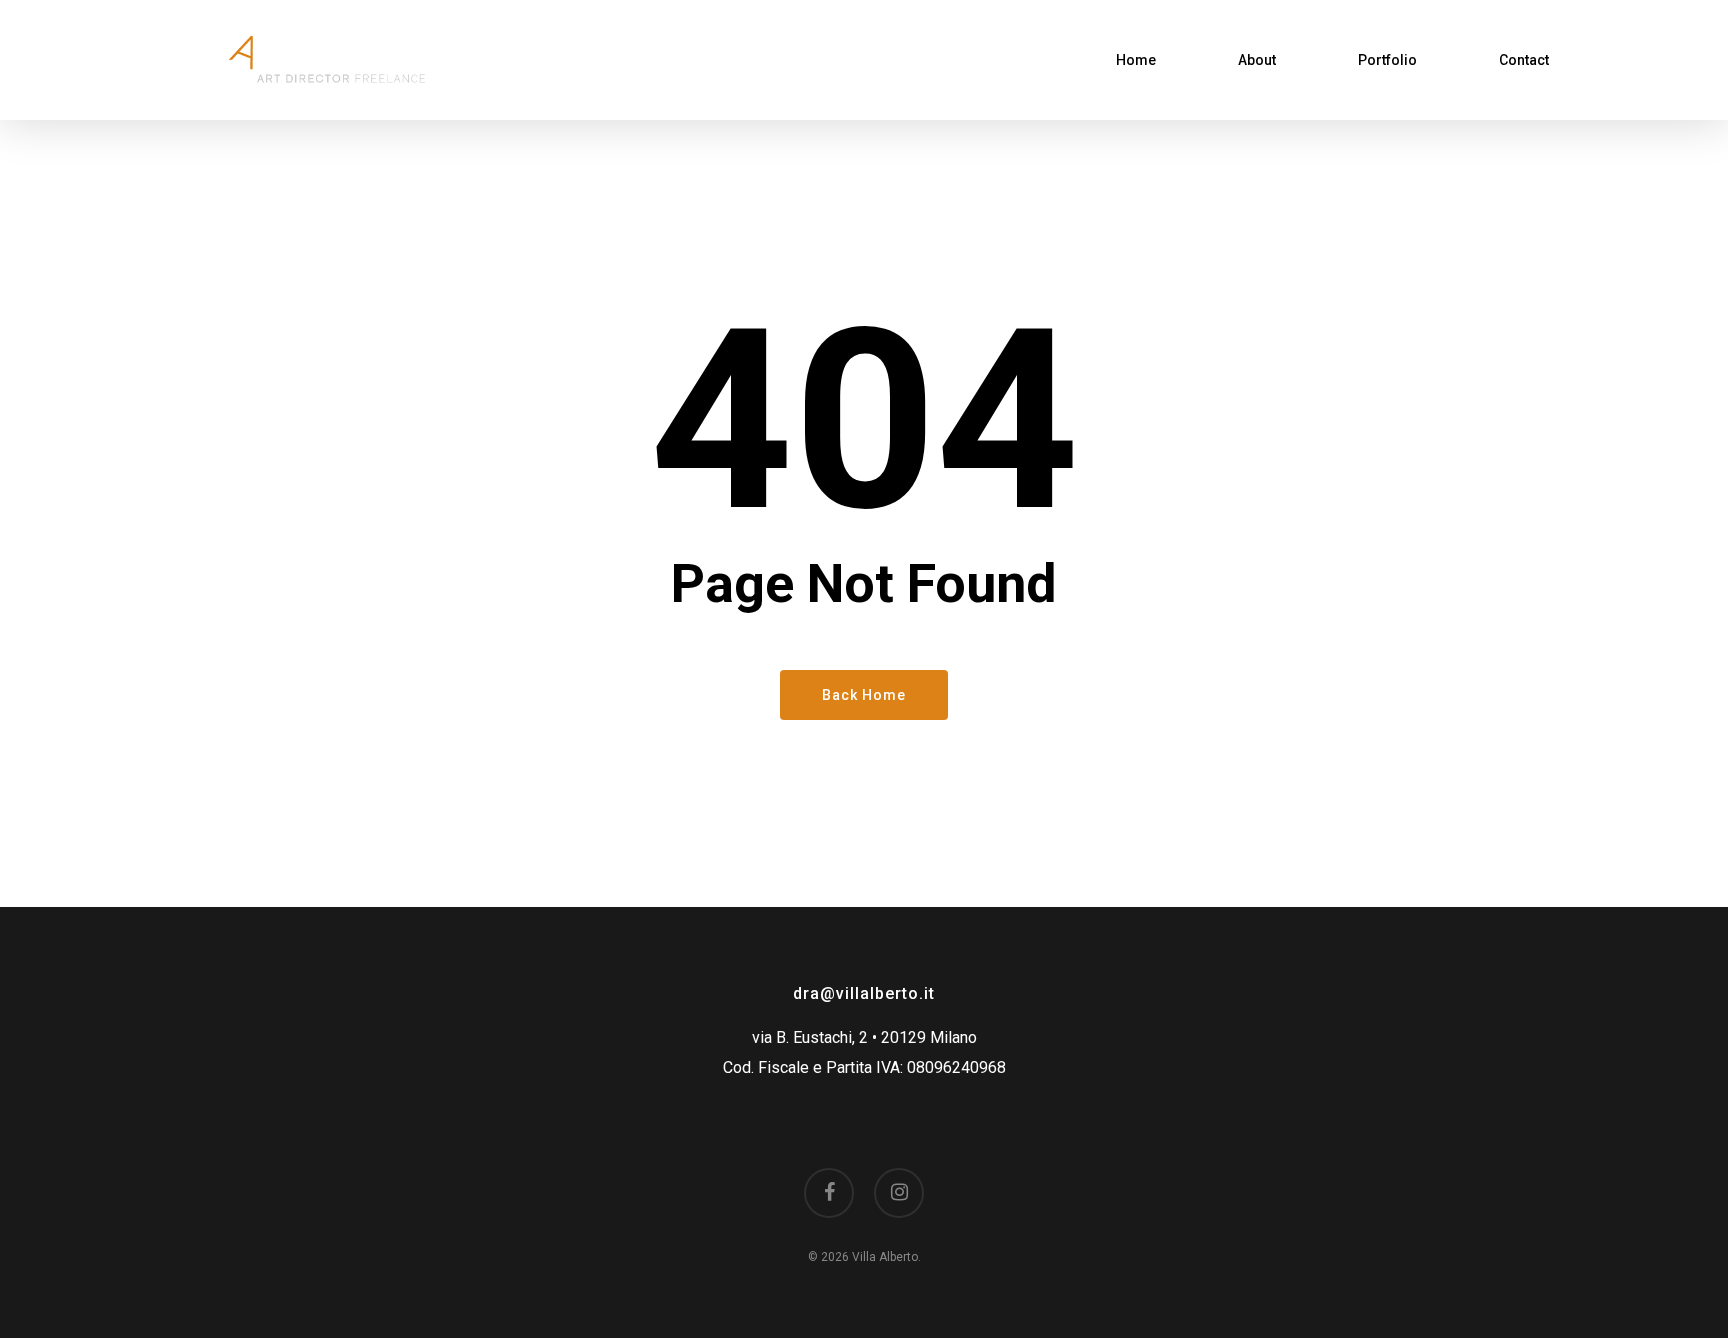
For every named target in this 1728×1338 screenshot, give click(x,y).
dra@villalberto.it (864, 993)
